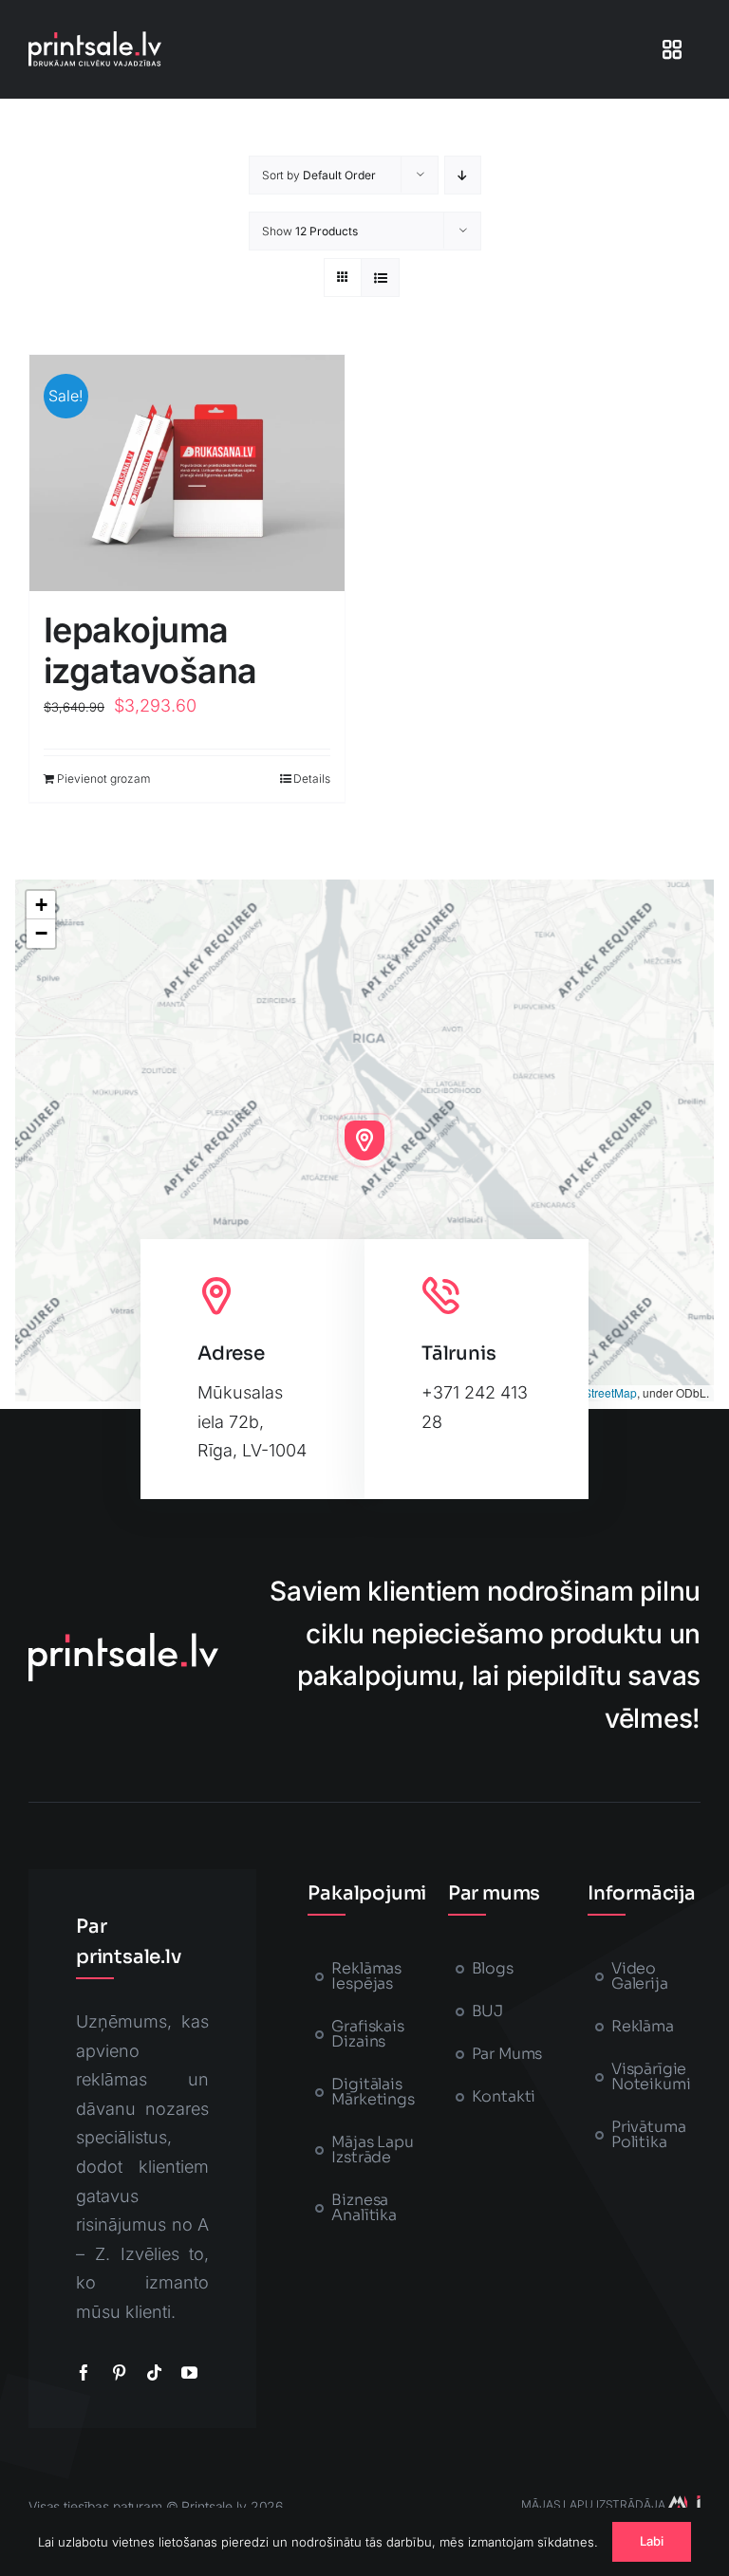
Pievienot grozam (103, 778)
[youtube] (189, 2372)
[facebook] (84, 2372)
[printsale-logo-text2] (95, 39)
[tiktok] (154, 2372)
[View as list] (380, 278)
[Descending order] (463, 175)
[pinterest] (119, 2372)
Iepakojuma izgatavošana (150, 650)
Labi (652, 2541)
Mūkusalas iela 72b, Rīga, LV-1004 (252, 1421)
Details (312, 778)
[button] (364, 1140)
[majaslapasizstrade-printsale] (683, 2503)
